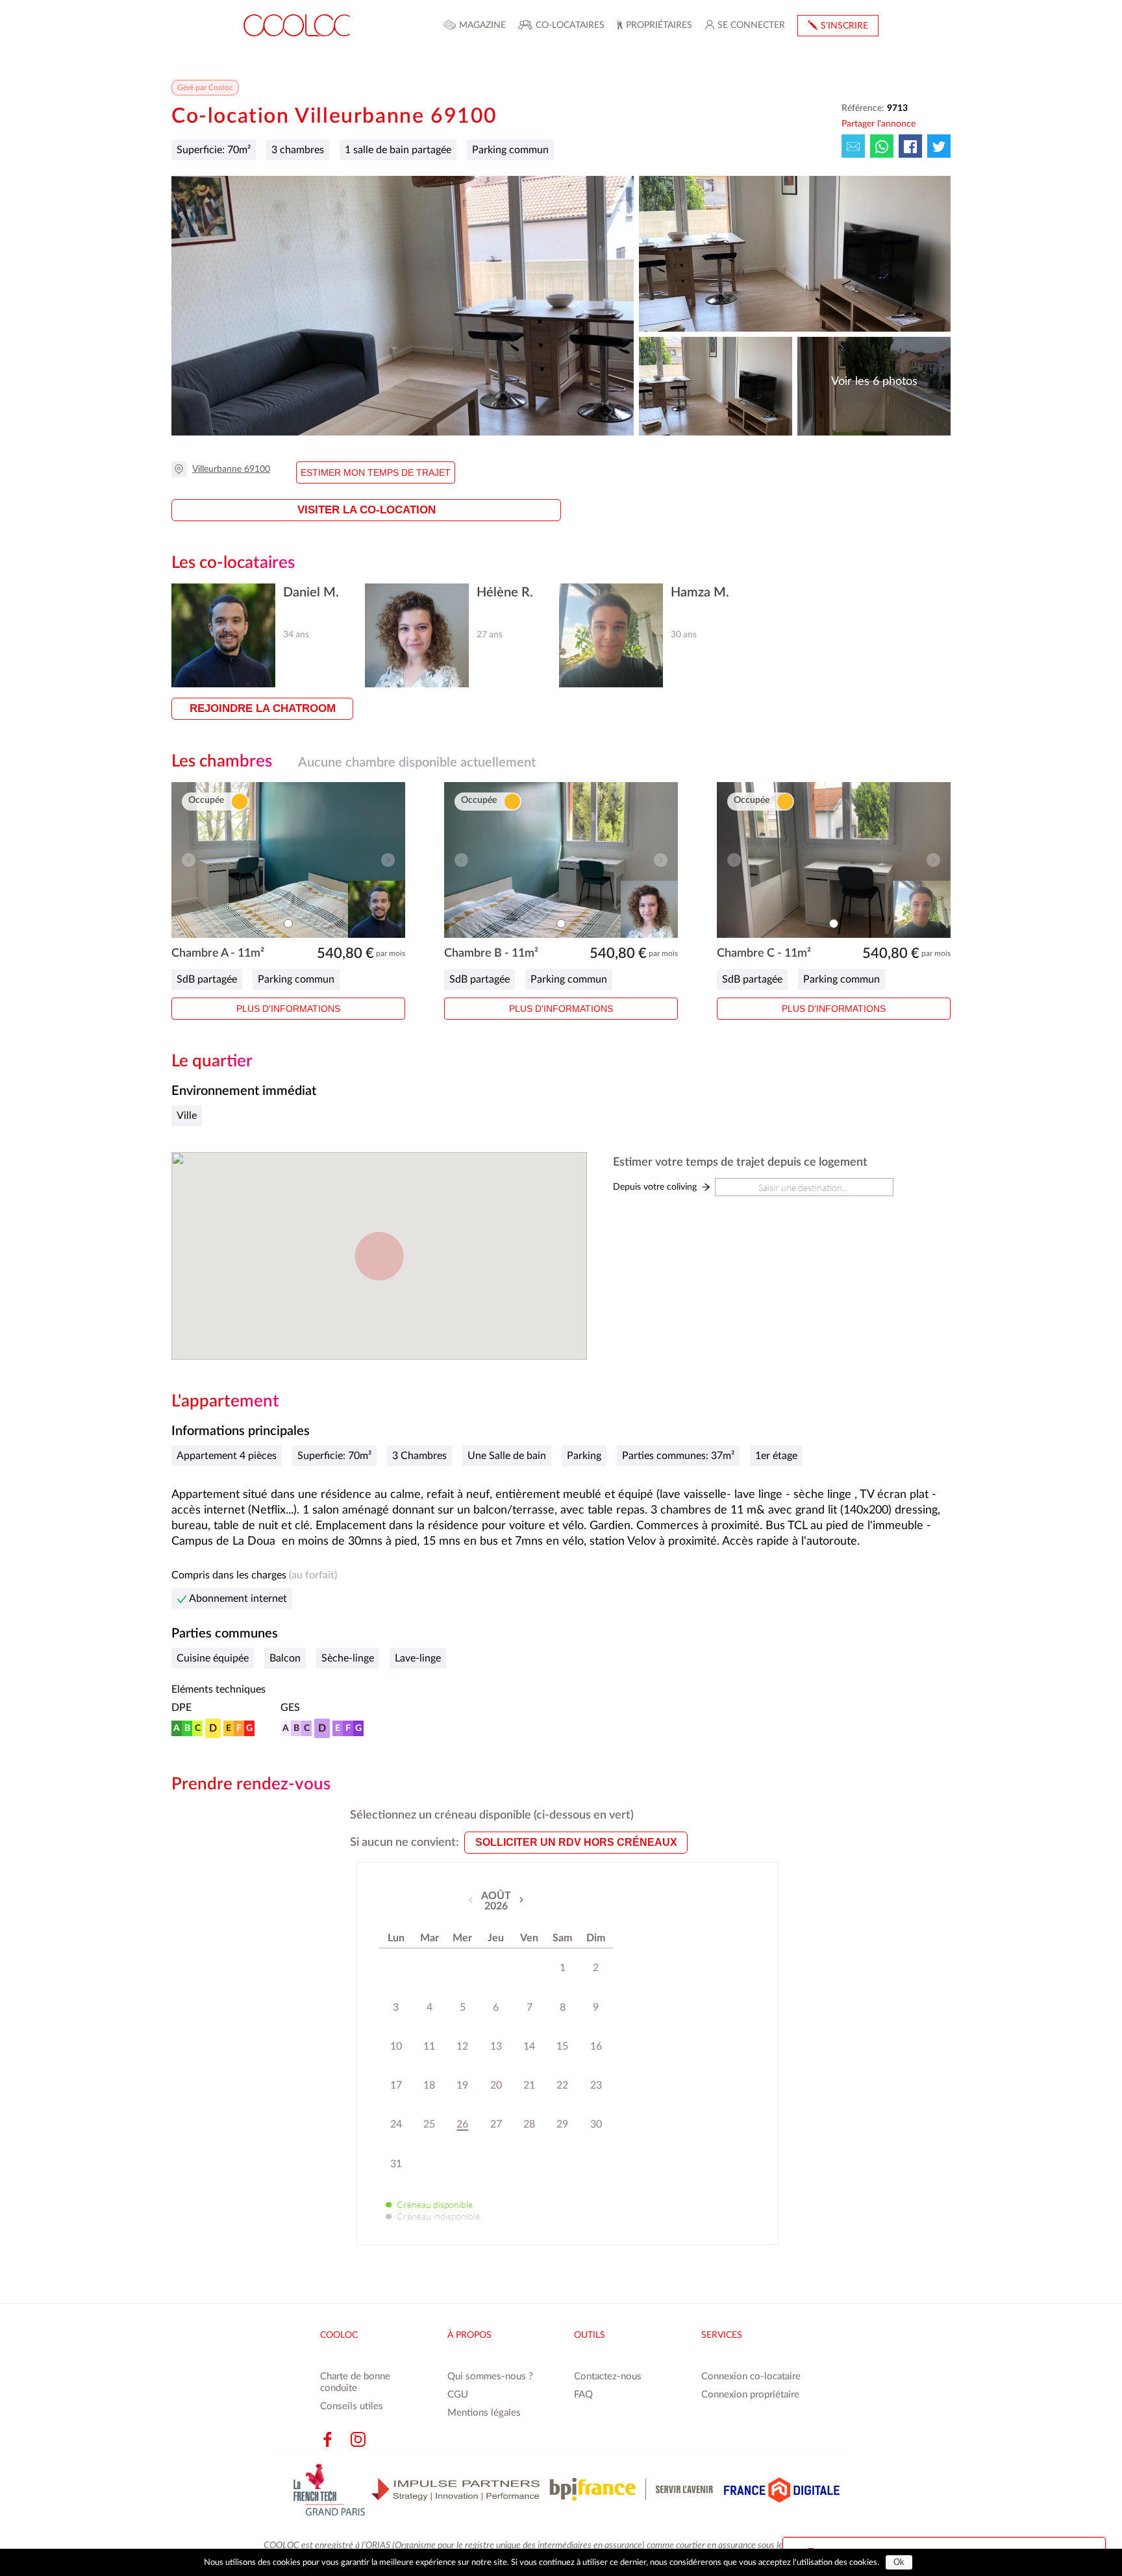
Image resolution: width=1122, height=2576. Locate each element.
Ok (899, 2562)
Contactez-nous (608, 2376)
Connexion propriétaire (750, 2395)
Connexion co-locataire (751, 2376)
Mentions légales (484, 2413)
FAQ (583, 2395)
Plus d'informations (288, 1009)
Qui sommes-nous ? (490, 2376)
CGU (458, 2395)
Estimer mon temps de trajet (376, 472)
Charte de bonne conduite (355, 2382)
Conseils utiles (352, 2406)
